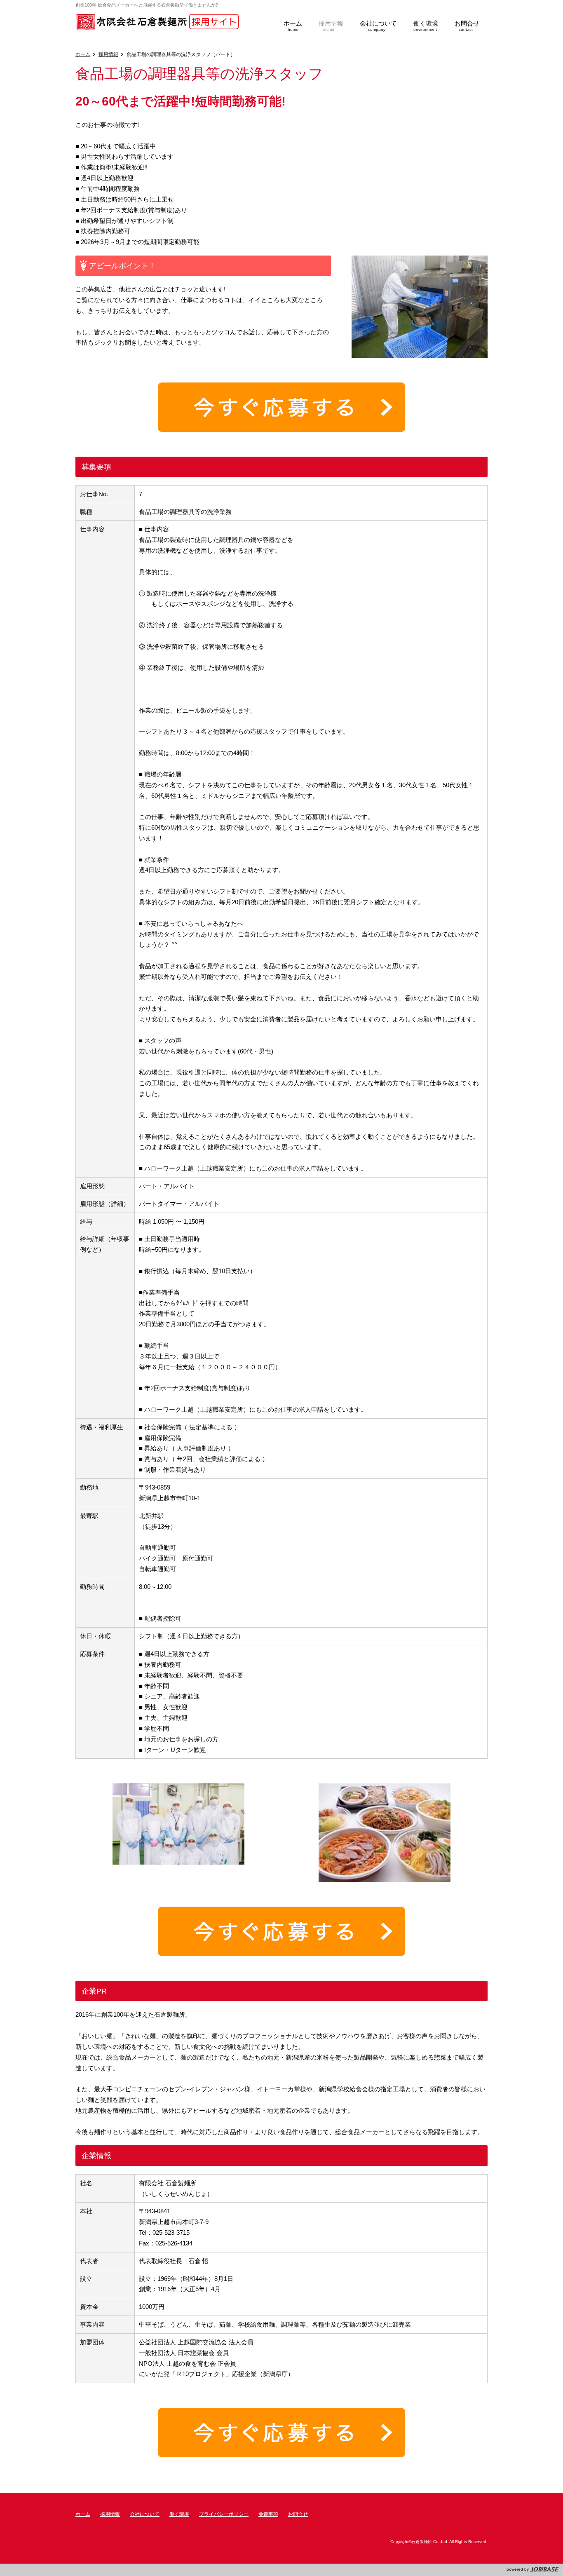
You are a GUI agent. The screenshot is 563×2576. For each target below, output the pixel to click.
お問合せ (298, 2514)
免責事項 (268, 2514)
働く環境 (179, 2514)
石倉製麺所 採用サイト (158, 22)
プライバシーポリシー (224, 2514)
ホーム (83, 54)
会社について (145, 2514)
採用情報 (108, 54)
